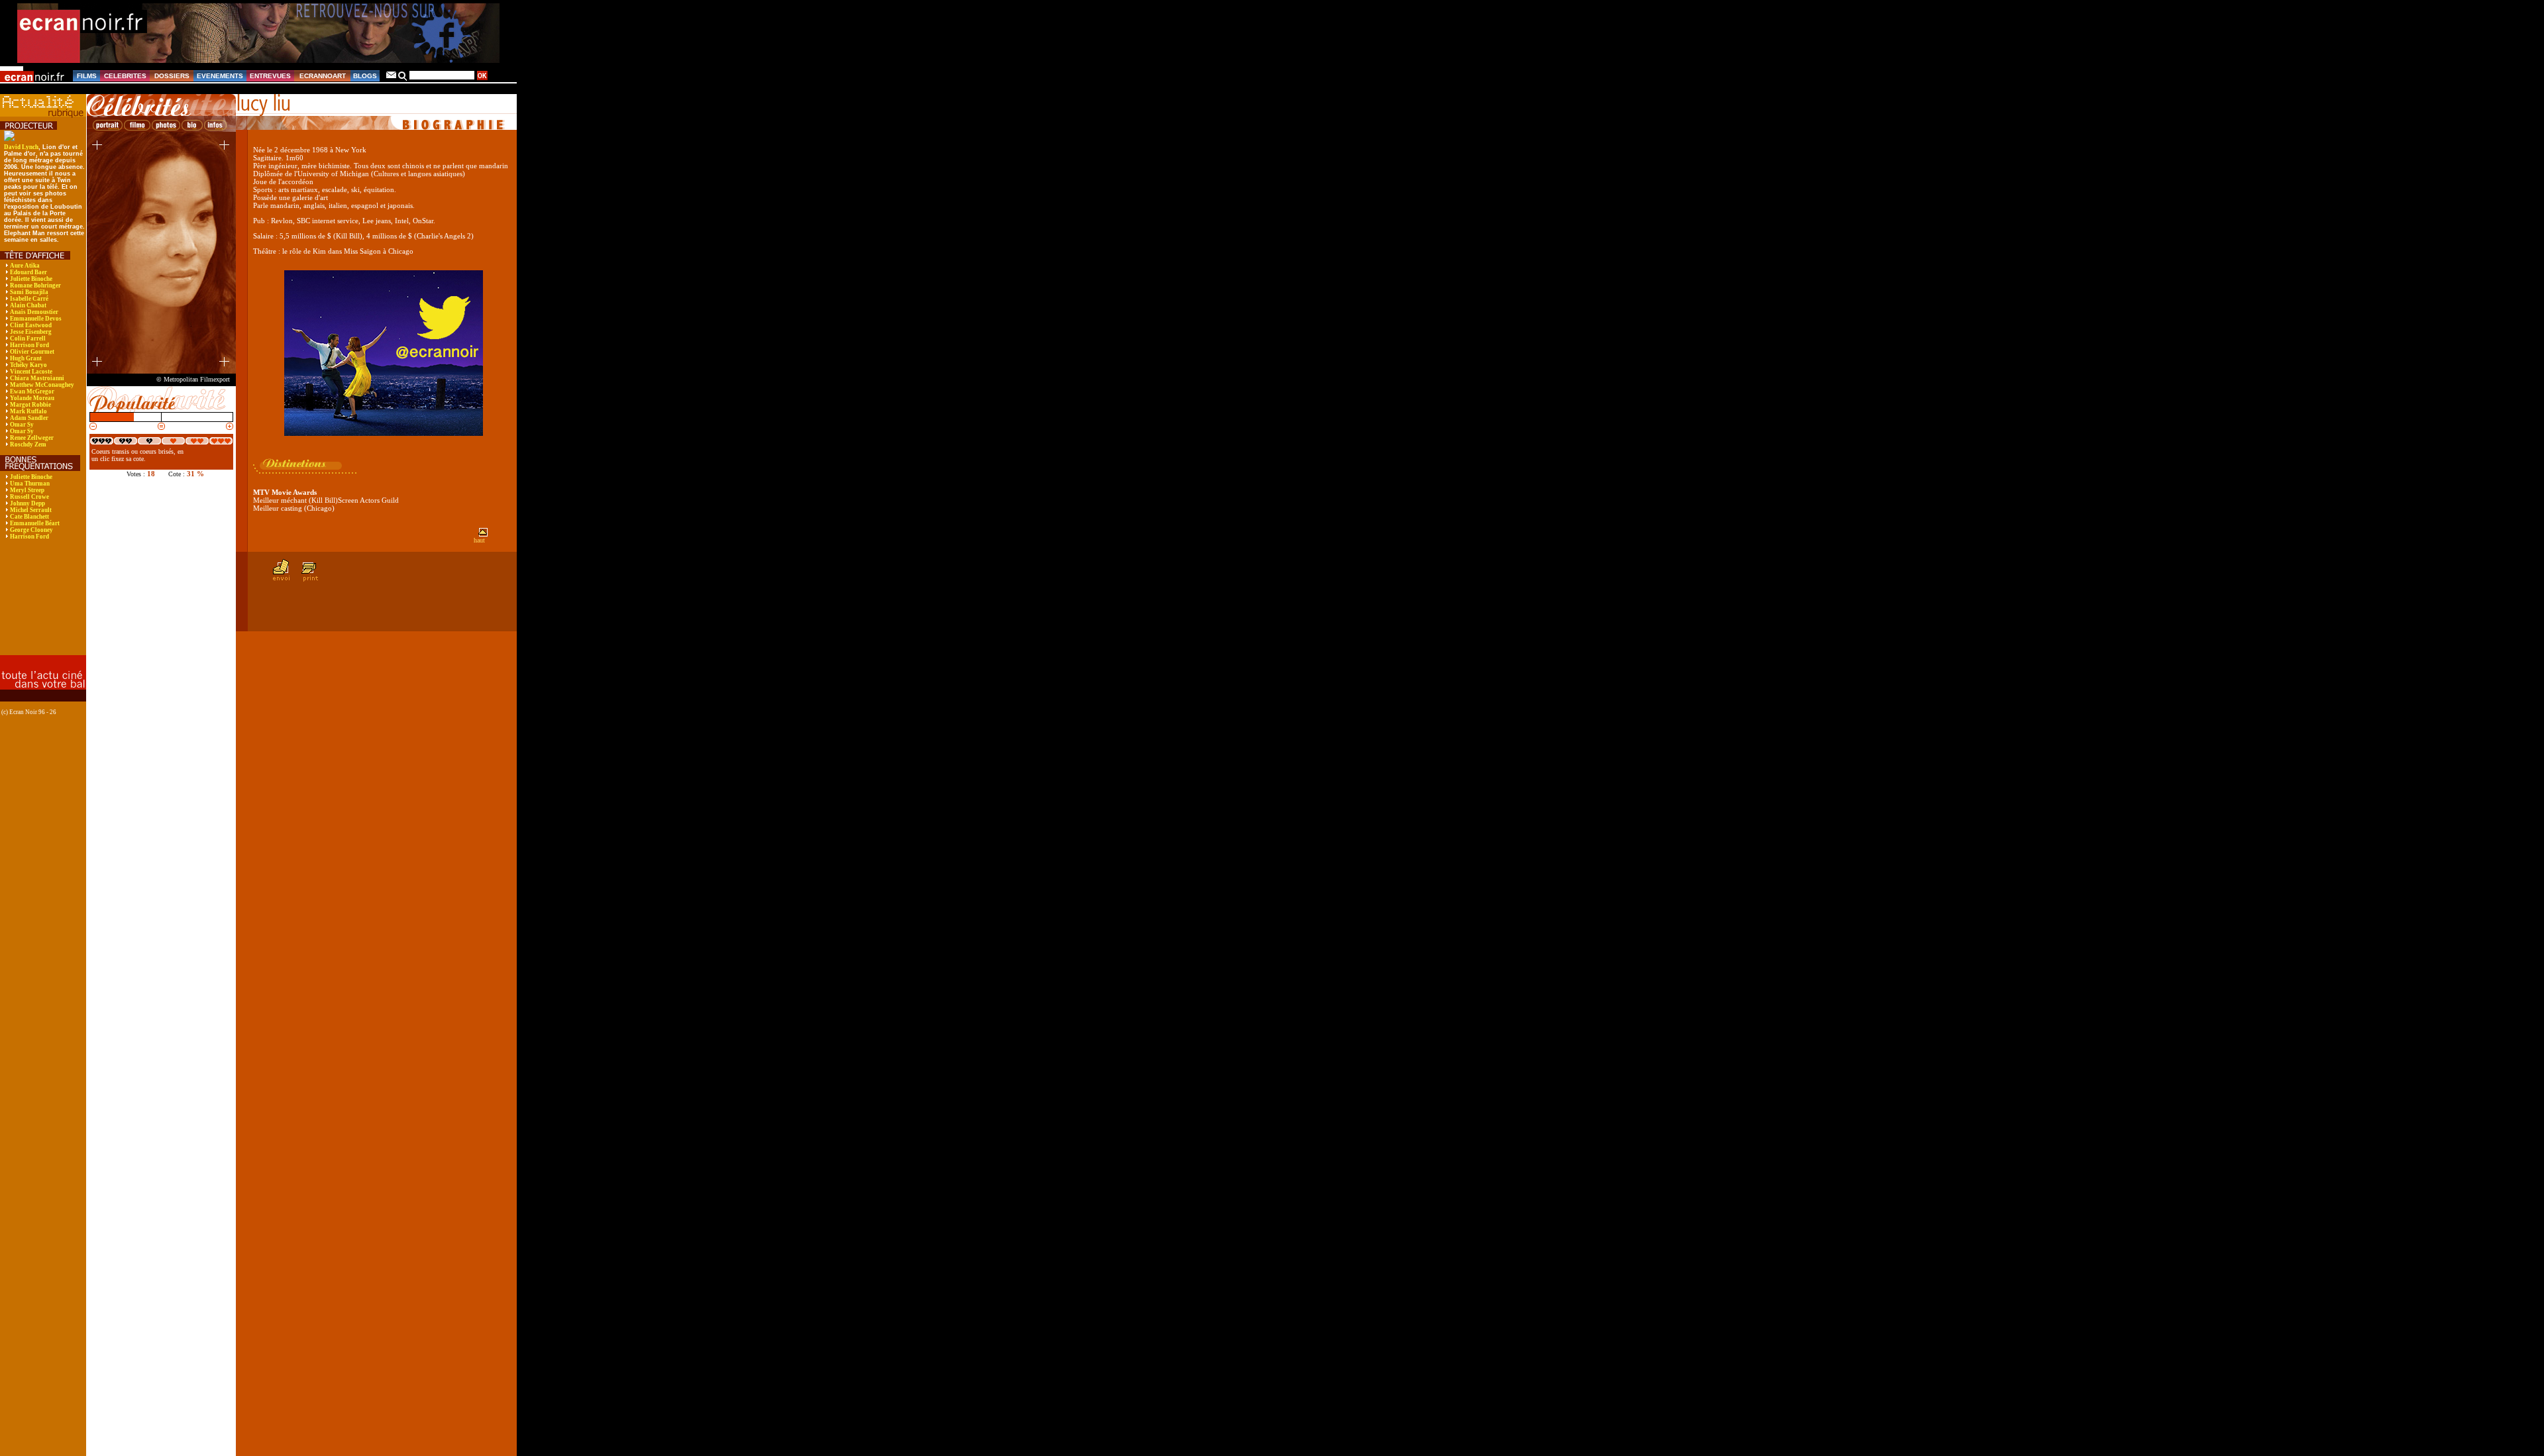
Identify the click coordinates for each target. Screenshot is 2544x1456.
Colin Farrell (28, 338)
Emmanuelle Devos (36, 319)
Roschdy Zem (28, 444)
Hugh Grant (26, 358)
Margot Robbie (30, 405)
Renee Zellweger (32, 438)
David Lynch (21, 147)
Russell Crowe (29, 497)
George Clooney (31, 530)
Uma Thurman (30, 484)
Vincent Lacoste (31, 372)
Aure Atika (25, 266)
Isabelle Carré (29, 299)
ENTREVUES (270, 76)
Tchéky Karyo (28, 365)
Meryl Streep (27, 490)
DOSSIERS (172, 76)
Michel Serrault (31, 510)
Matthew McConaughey (42, 385)
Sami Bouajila (29, 292)
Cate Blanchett (29, 517)
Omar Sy (22, 425)
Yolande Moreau (32, 398)
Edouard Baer (28, 272)
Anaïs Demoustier (34, 312)
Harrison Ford (29, 345)
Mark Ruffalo (28, 411)
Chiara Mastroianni (37, 378)
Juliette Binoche (31, 279)
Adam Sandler (29, 418)
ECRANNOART (323, 76)
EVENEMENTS (220, 76)
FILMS (87, 76)
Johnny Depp (27, 503)
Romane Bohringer (35, 286)
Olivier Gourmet (32, 352)
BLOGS (365, 76)
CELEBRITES (125, 76)
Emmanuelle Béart (35, 523)
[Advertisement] (41, 606)
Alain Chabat (28, 305)
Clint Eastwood (31, 325)
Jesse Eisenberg (31, 332)
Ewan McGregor (32, 391)
